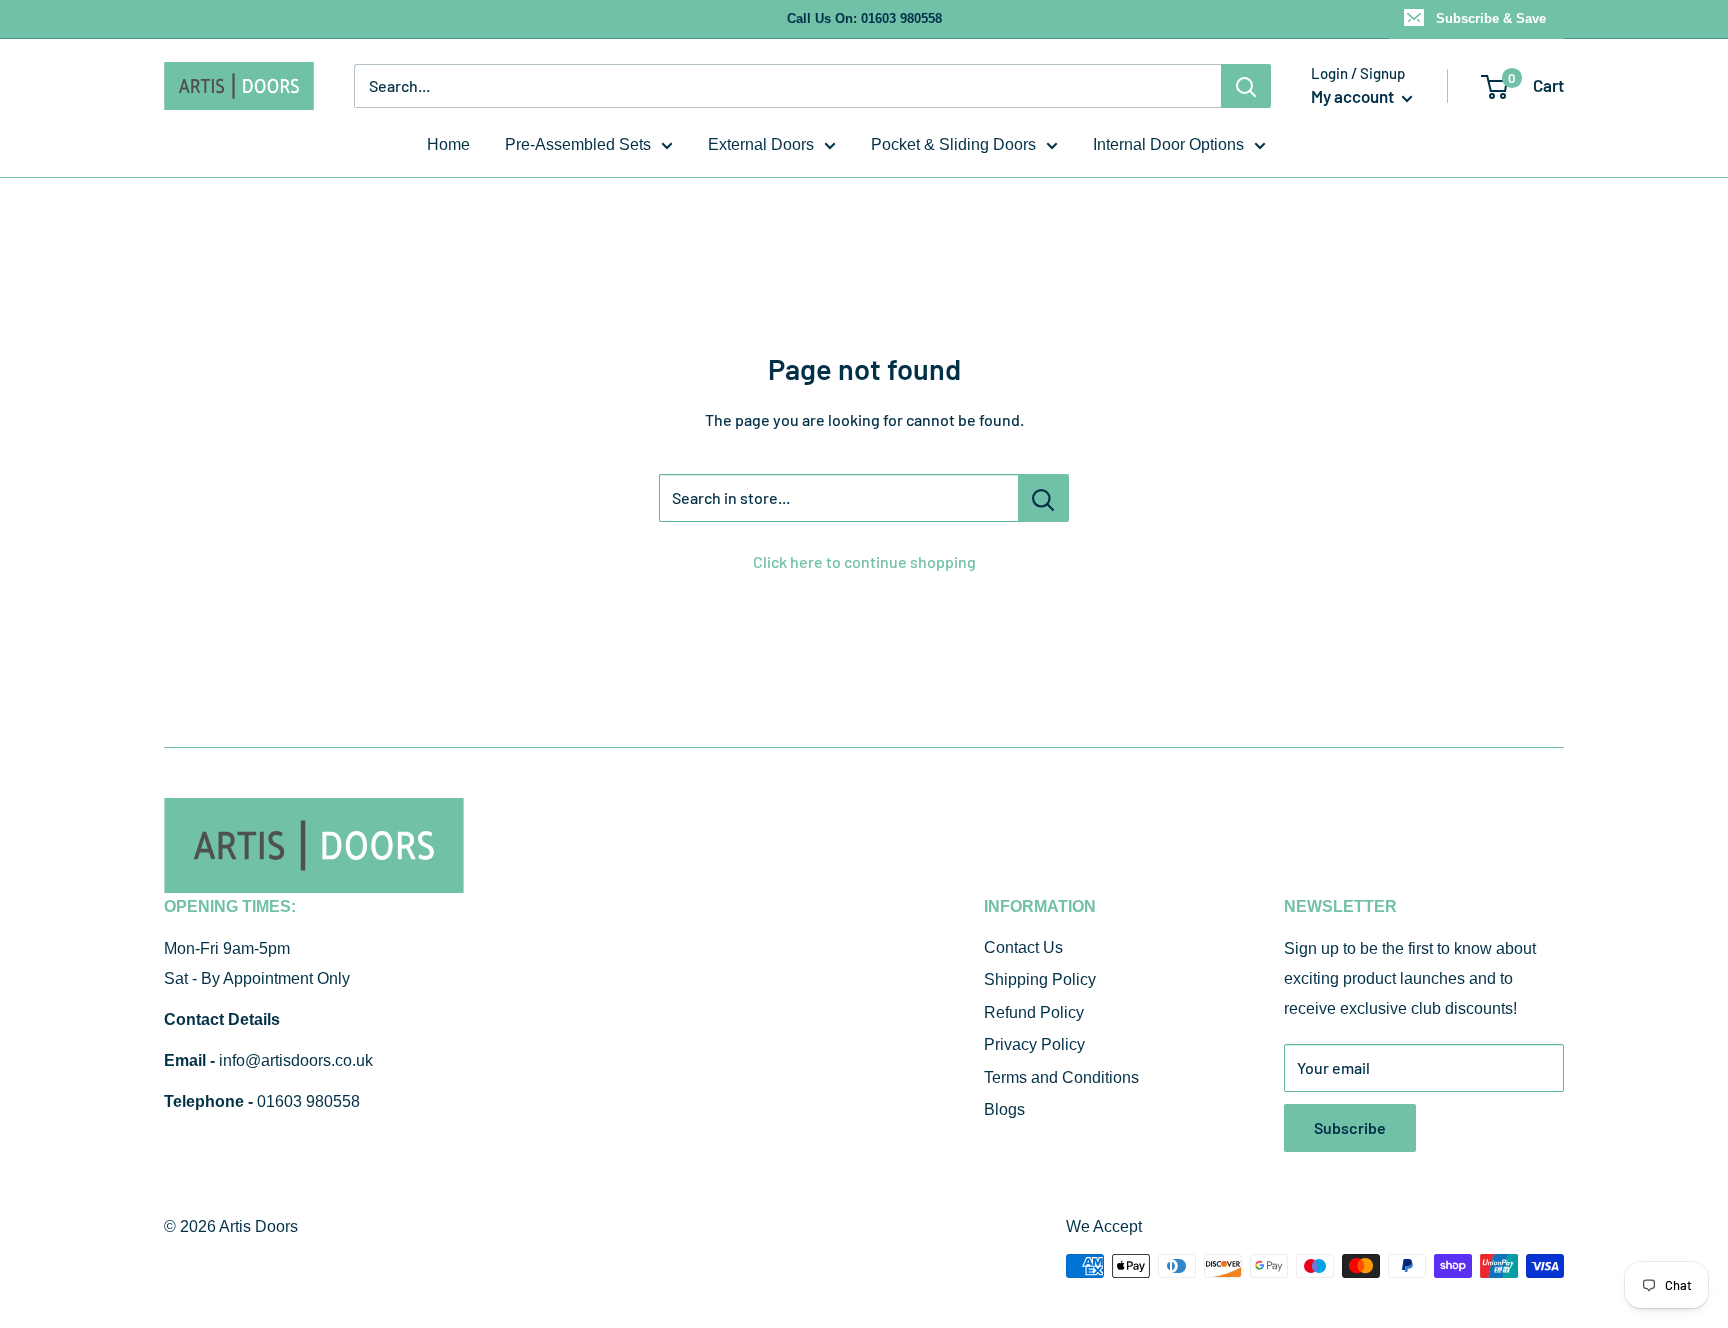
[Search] (1246, 86)
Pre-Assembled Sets (578, 144)
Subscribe (1350, 1127)
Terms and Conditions (1061, 1077)
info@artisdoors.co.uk (296, 1060)
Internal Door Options (1168, 144)
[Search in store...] (1043, 498)
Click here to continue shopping (864, 561)
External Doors (761, 144)
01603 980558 (308, 1101)
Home (448, 144)
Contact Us (1023, 947)
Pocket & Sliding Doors (953, 144)
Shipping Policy (1040, 979)
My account (1354, 96)
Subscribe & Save (1491, 18)
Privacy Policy (1034, 1044)
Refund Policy (1034, 1012)
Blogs (1004, 1109)
